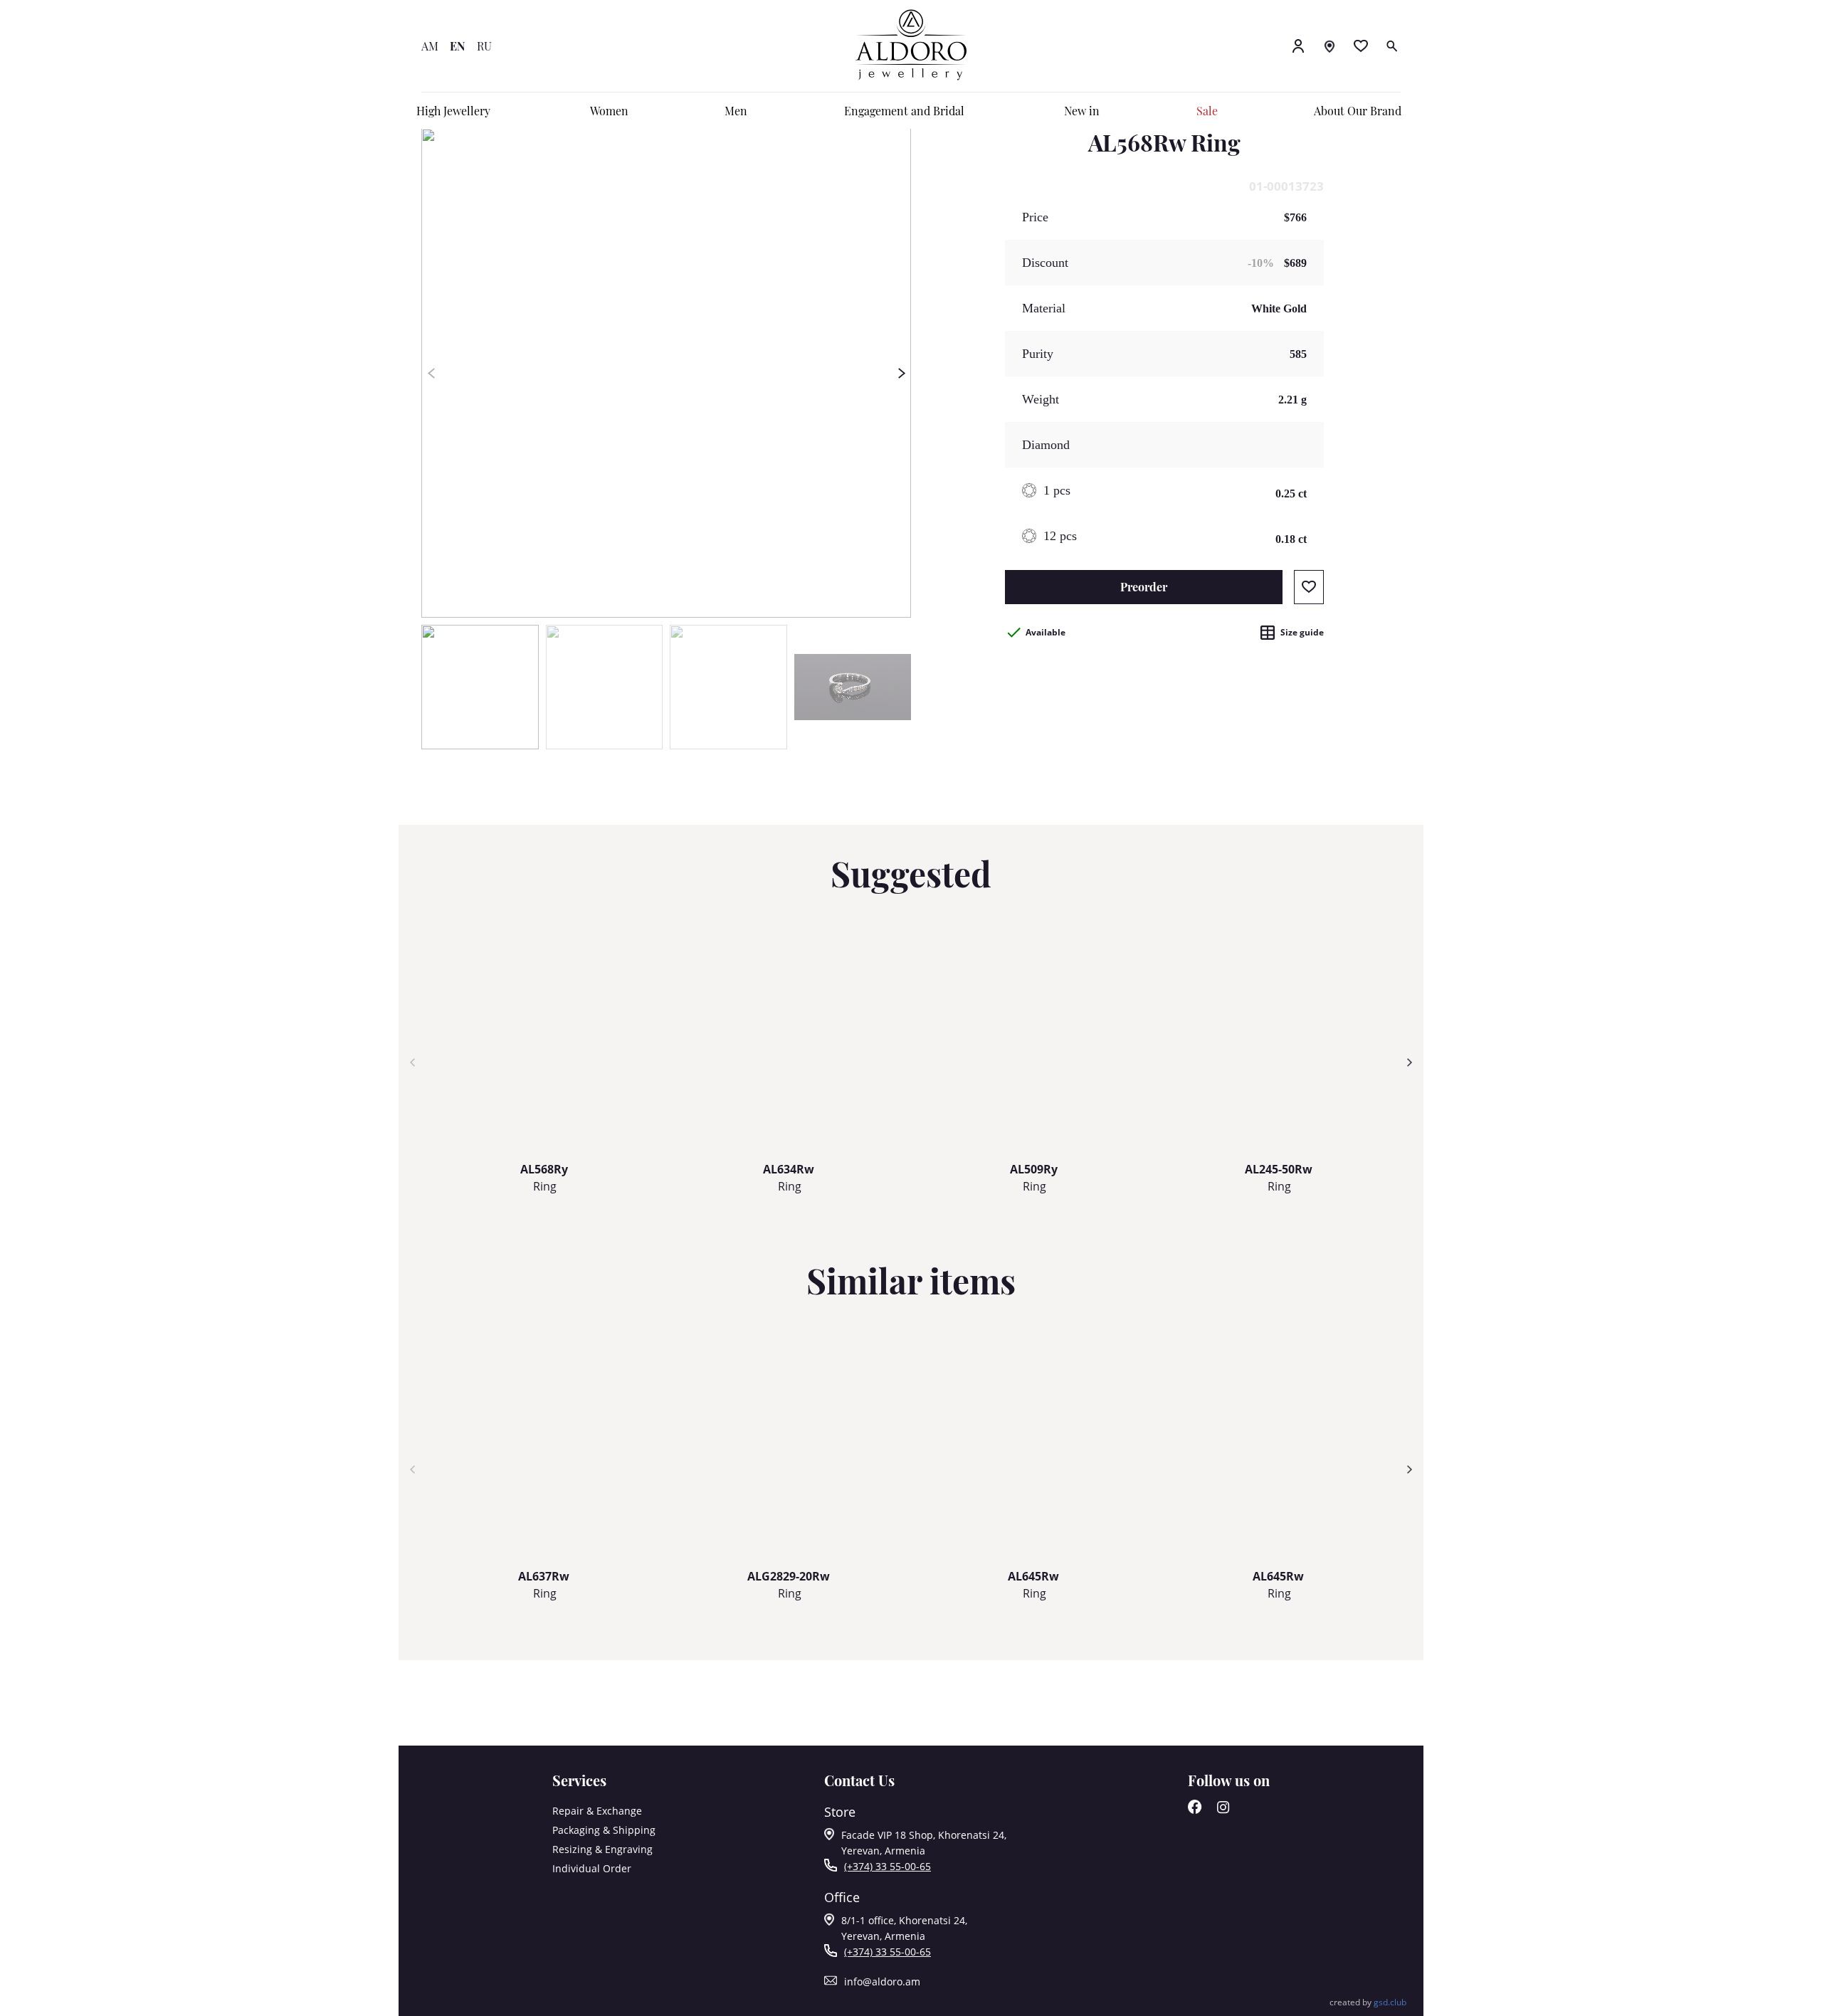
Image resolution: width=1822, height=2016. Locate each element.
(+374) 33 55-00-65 (888, 1866)
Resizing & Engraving (602, 1849)
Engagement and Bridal (904, 111)
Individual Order (592, 1868)
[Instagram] (1223, 1810)
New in (1082, 111)
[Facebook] (1195, 1810)
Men (736, 111)
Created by (1368, 2002)
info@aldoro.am (882, 1981)
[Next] (901, 373)
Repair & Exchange (597, 1811)
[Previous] (431, 373)
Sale (1207, 111)
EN (458, 46)
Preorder (1144, 587)
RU (484, 46)
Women (609, 111)
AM (430, 46)
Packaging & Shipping (604, 1830)
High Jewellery (453, 111)
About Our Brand (1358, 111)
